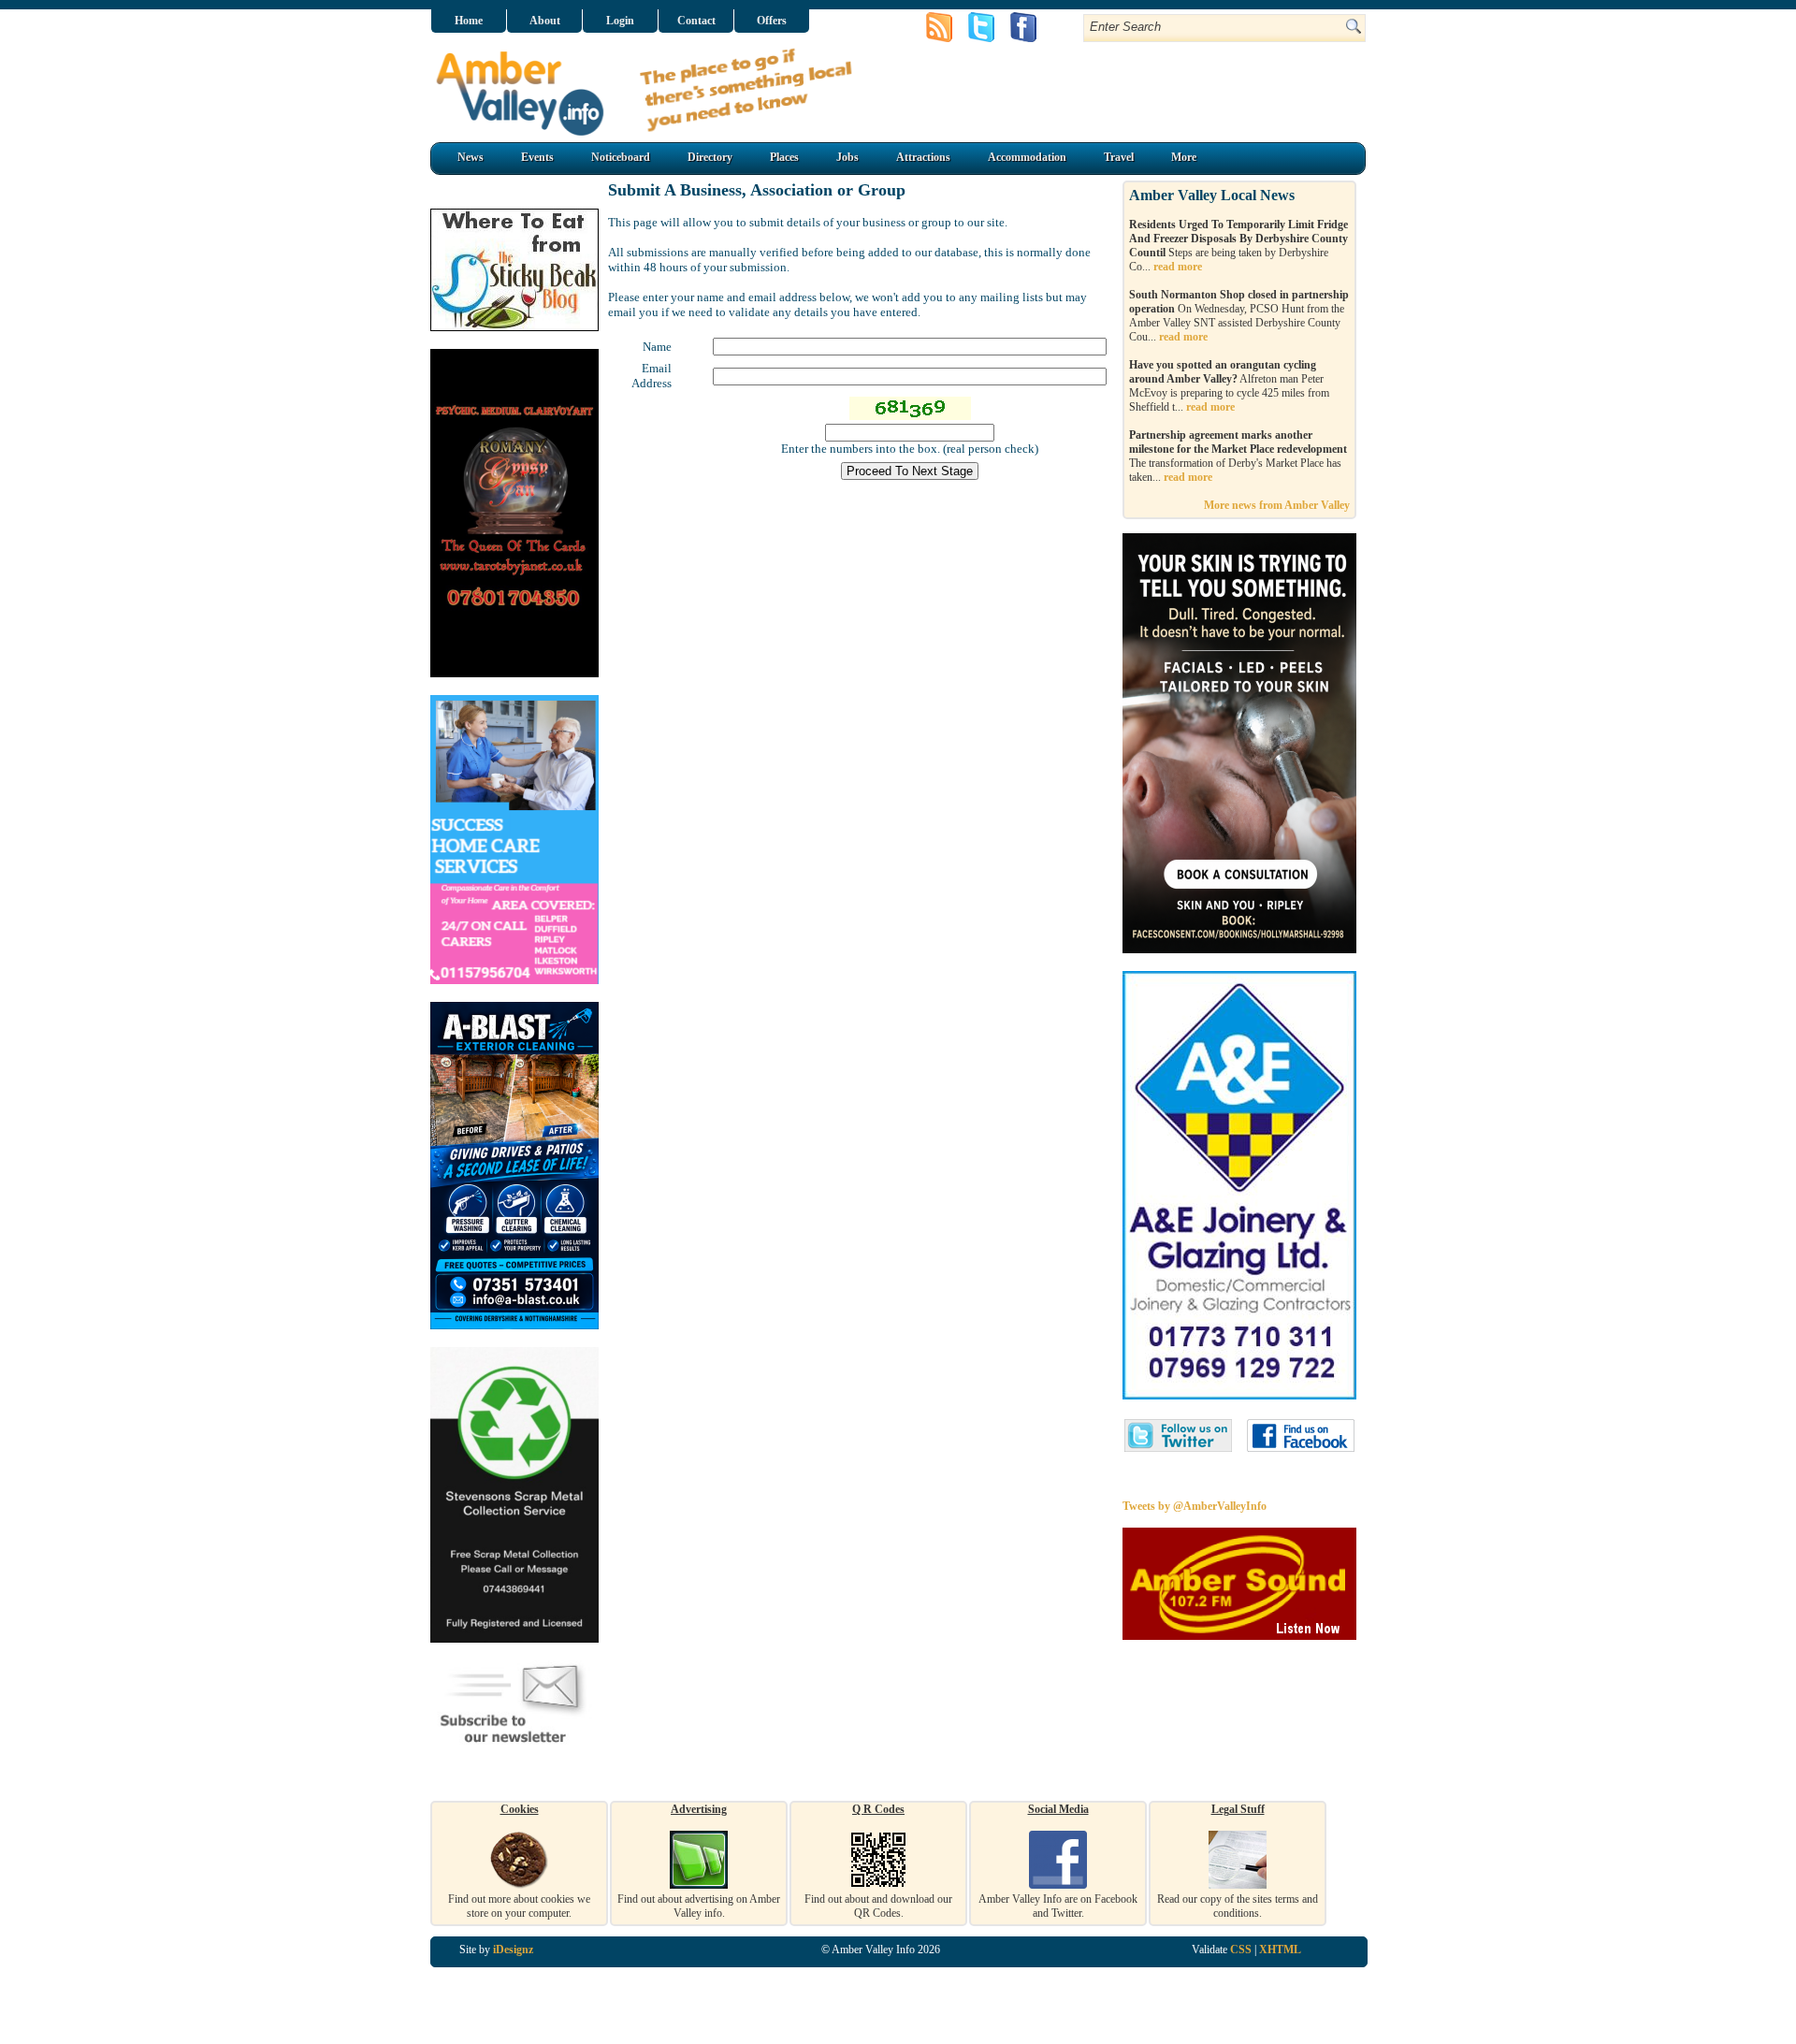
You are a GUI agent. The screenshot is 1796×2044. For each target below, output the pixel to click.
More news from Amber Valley (1277, 505)
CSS (1241, 1950)
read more (1178, 267)
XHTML (1280, 1950)
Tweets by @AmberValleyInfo (1195, 1506)
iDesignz (513, 1950)
